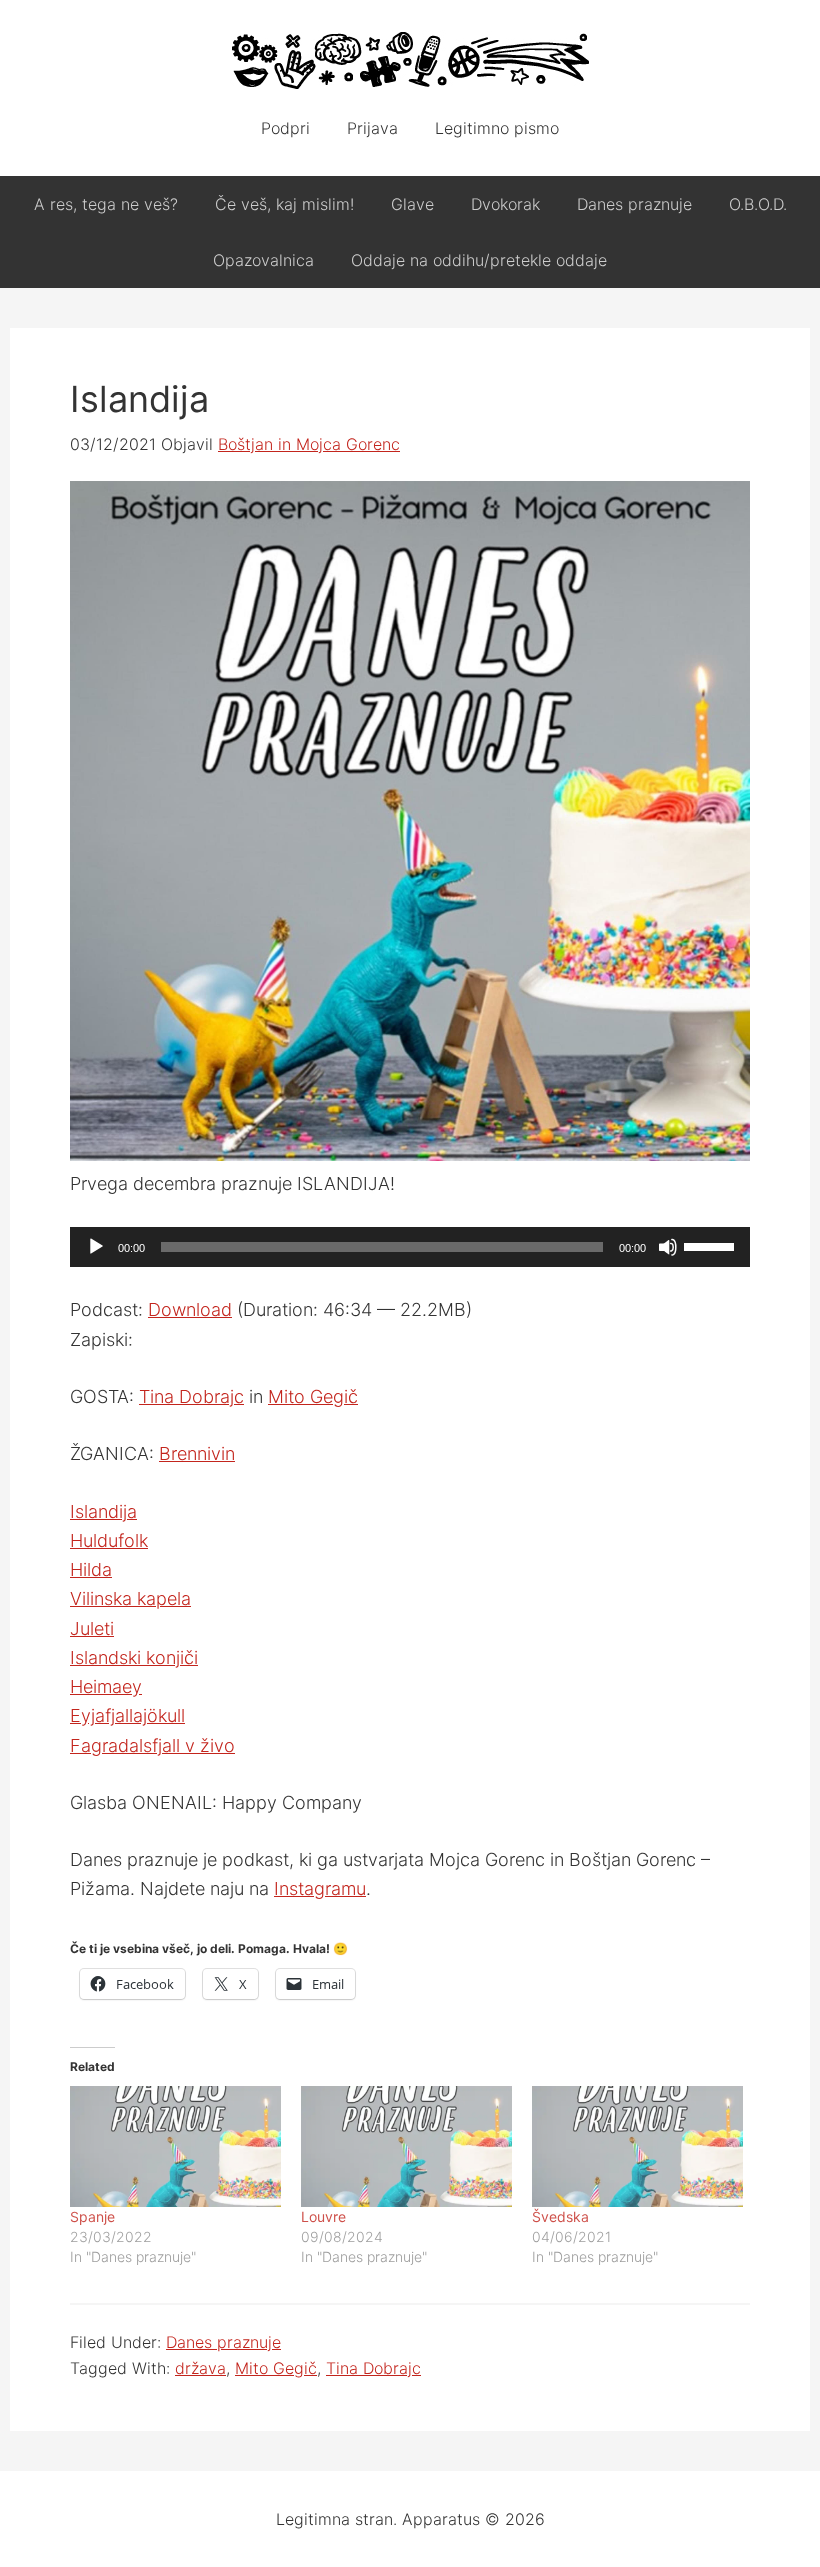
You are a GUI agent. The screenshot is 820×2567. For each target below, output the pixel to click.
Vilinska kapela (130, 1598)
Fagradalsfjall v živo (152, 1745)
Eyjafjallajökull (127, 1715)
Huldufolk (109, 1540)
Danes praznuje (223, 2342)
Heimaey (106, 1686)
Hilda (91, 1569)
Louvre (323, 2216)
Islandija (103, 1511)
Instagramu (320, 1888)
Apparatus (410, 60)
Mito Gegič (313, 1396)
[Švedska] (637, 2146)
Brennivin (197, 1453)
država (200, 2368)
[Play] (96, 1247)
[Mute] (668, 1247)
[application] (410, 1247)
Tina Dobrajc (191, 1396)
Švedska (560, 2216)
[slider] (712, 1245)
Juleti (92, 1628)
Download (190, 1309)
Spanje (92, 2216)
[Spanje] (175, 2146)
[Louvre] (406, 2146)
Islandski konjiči (134, 1657)
